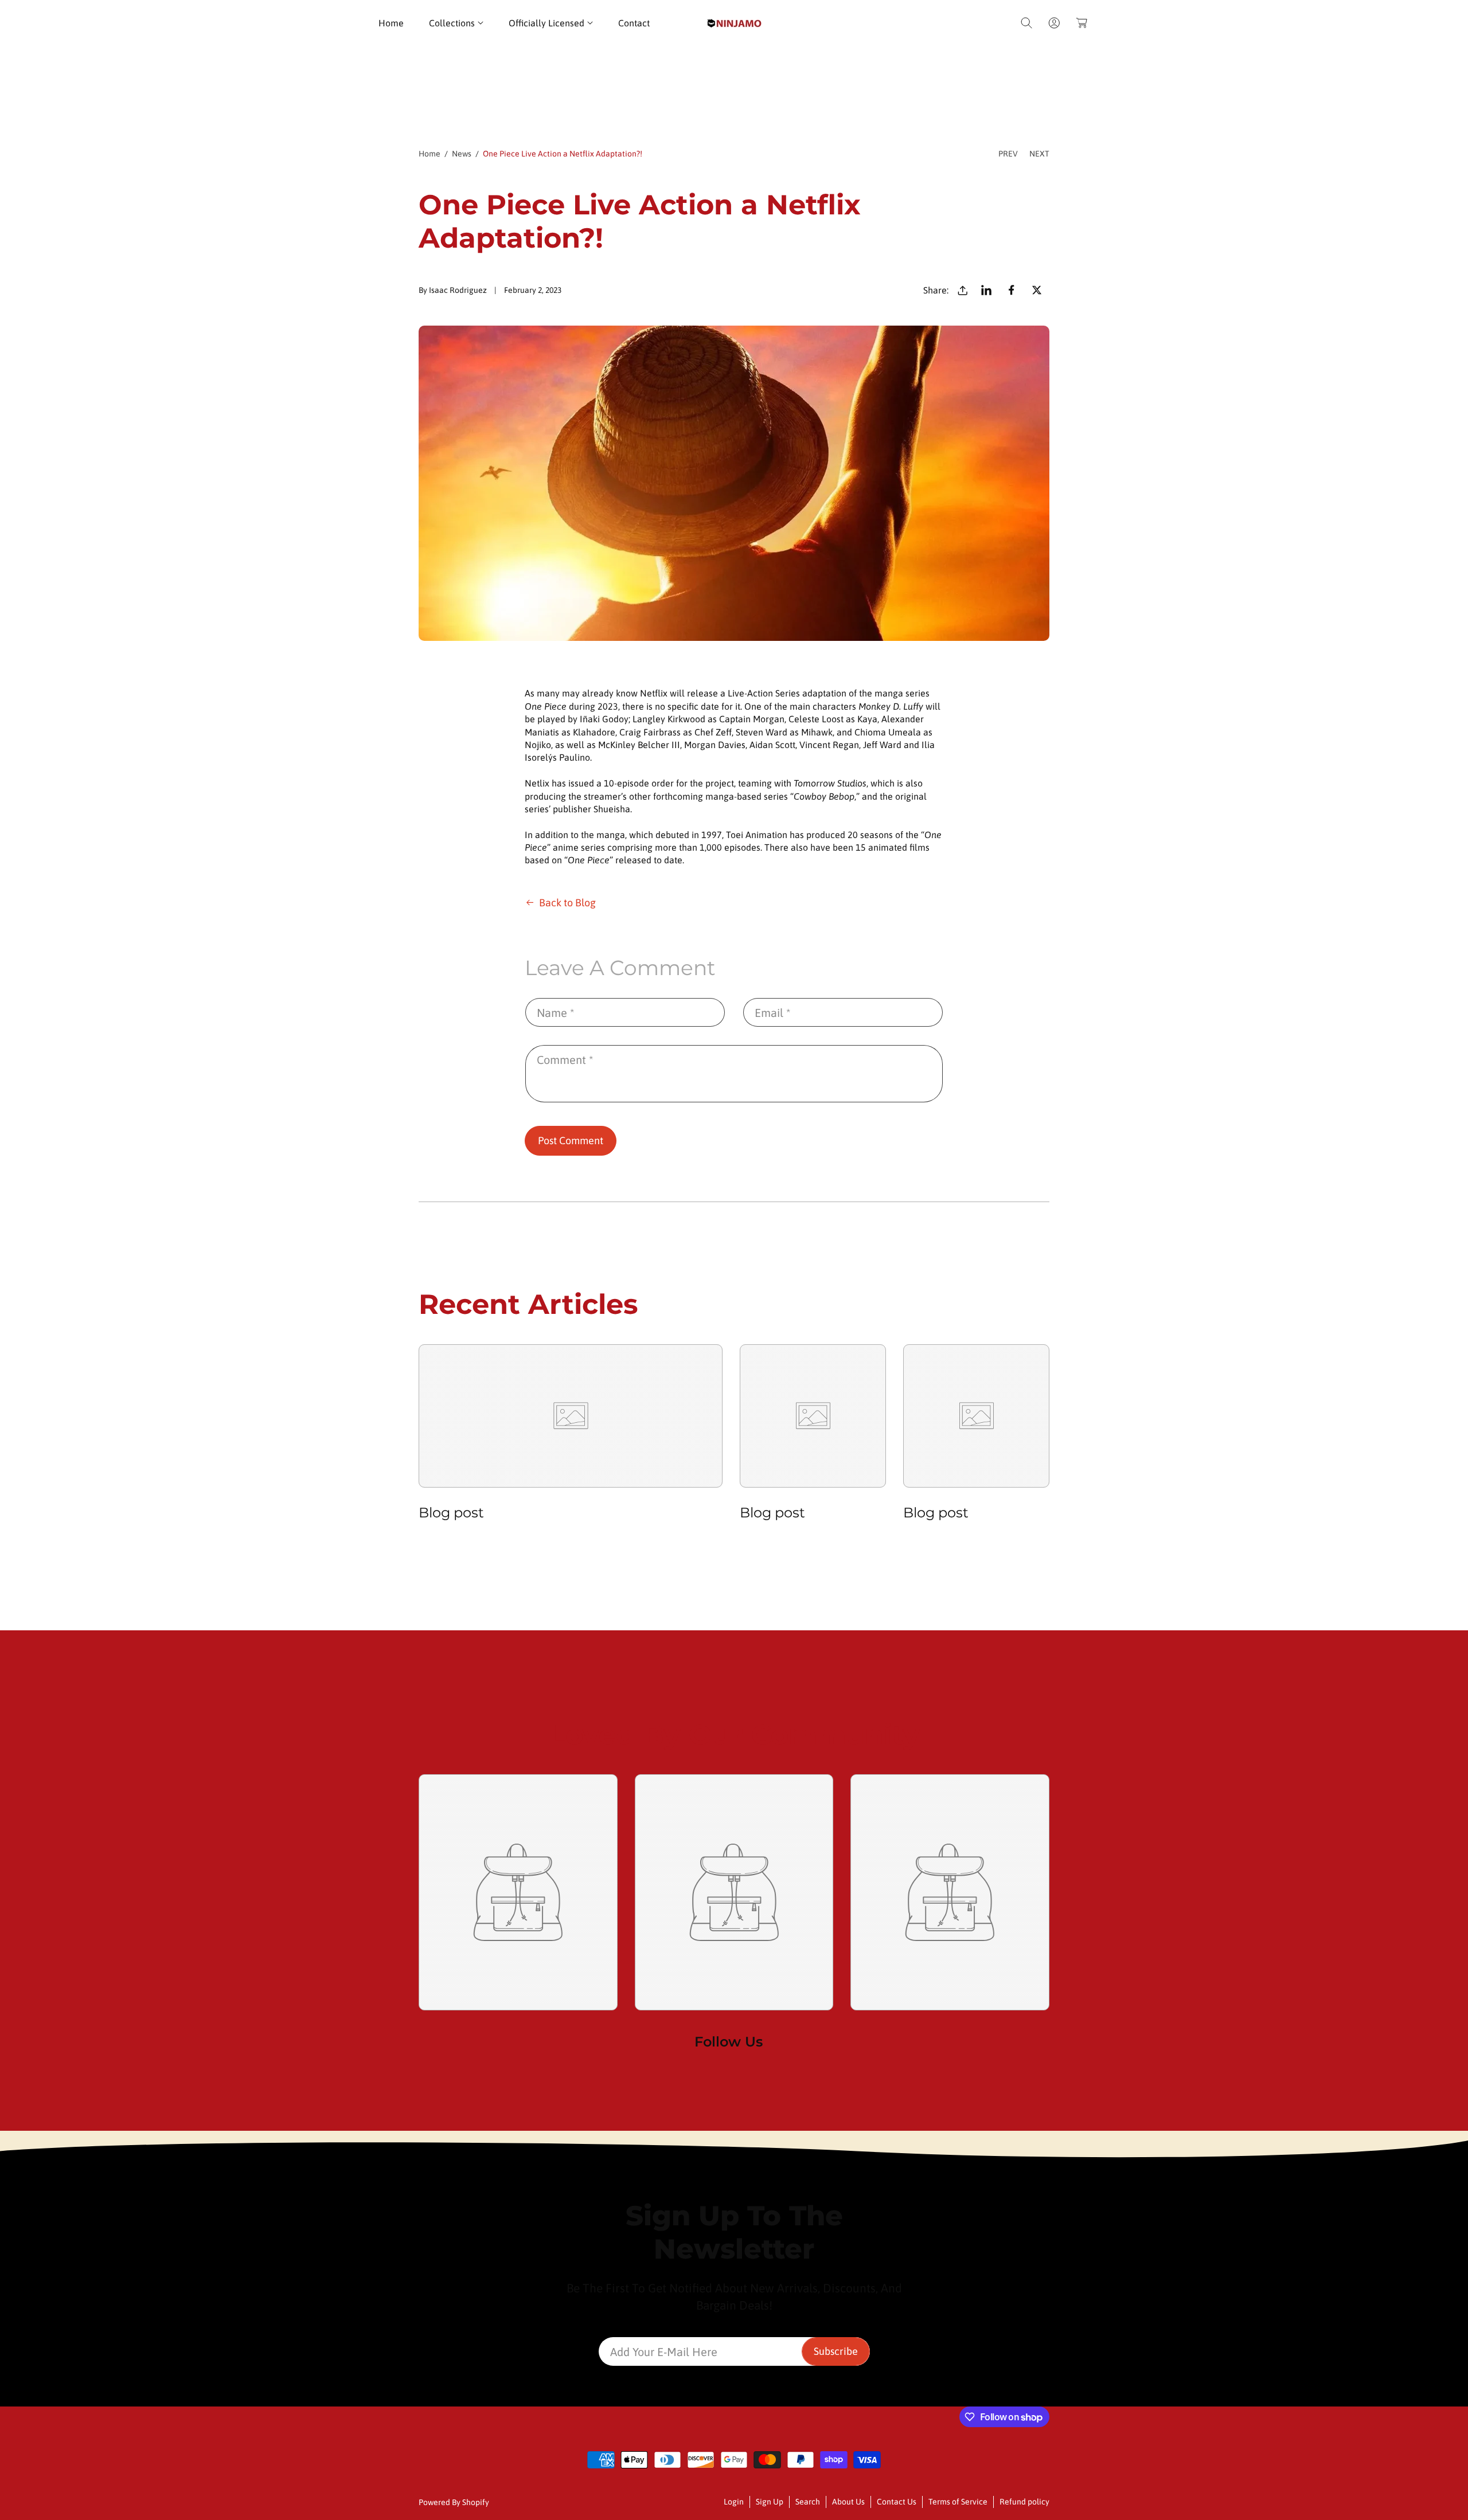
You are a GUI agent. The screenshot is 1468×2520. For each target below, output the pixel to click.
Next (1039, 154)
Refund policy (1024, 2502)
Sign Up (770, 2502)
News (462, 154)
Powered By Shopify (454, 2502)
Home (430, 154)
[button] (456, 23)
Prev (1008, 154)
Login (734, 2502)
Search (808, 2502)
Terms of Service (958, 2502)
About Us (848, 2502)
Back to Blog (567, 903)
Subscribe (836, 2351)
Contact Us (897, 2502)
